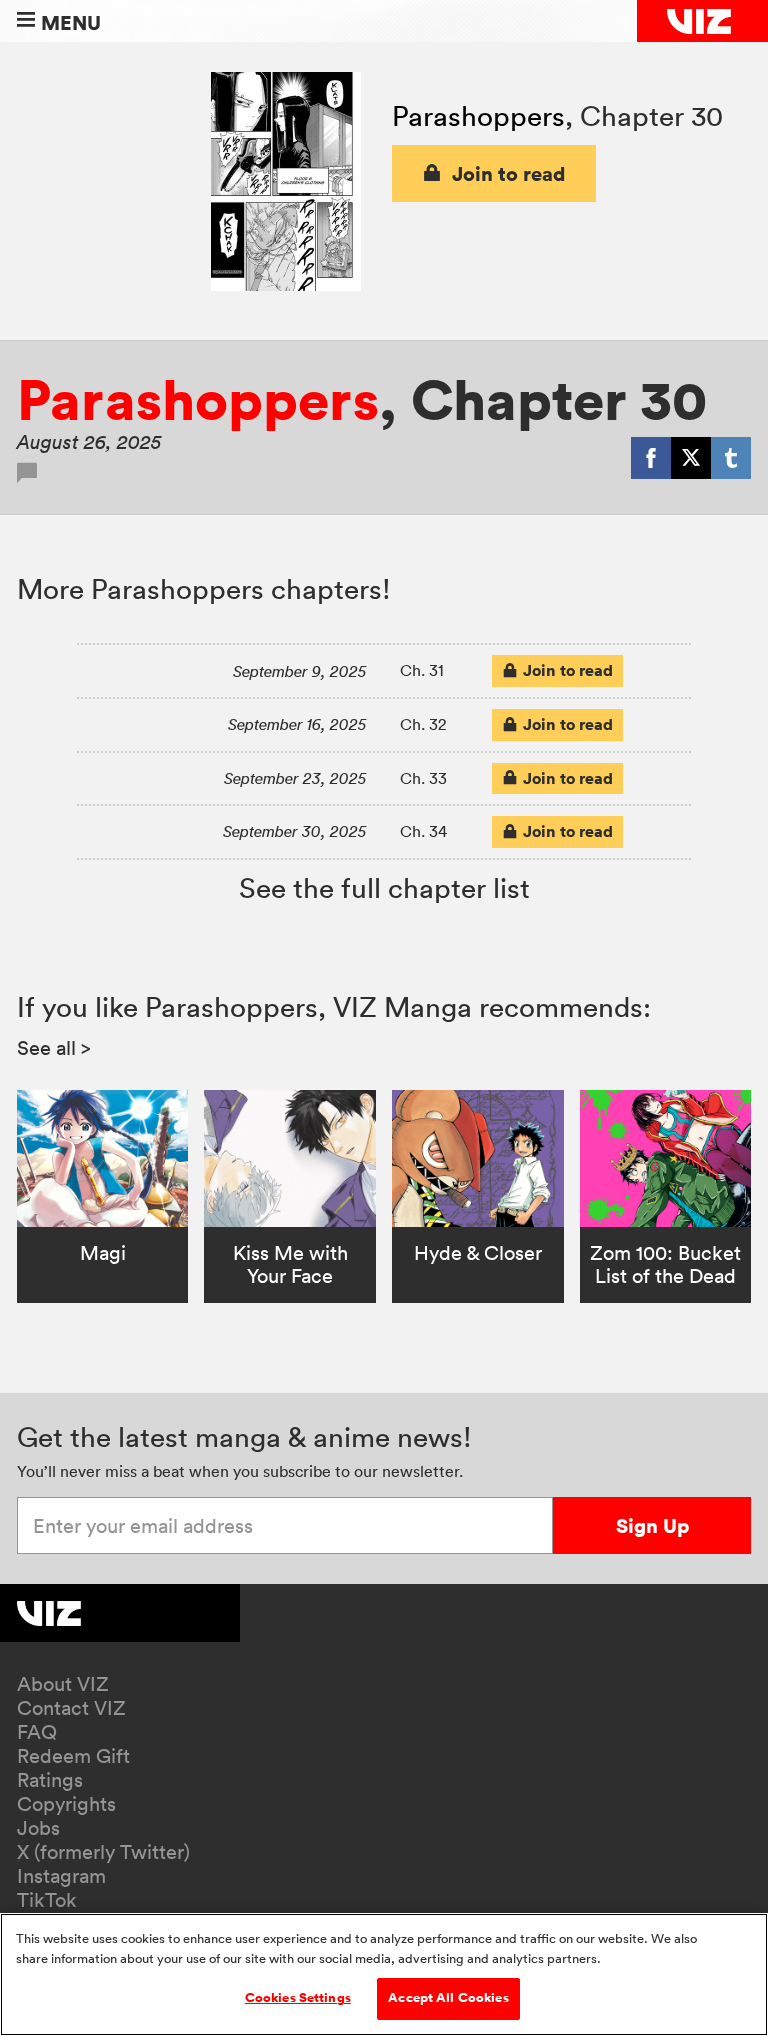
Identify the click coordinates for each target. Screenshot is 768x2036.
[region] (384, 1974)
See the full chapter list (384, 888)
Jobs (38, 1828)
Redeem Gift (73, 1756)
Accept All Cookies (448, 1998)
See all (54, 1048)
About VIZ (63, 1684)
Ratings (50, 1780)
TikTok (47, 1900)
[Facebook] (651, 458)
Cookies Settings (298, 1998)
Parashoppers (478, 116)
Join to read (509, 173)
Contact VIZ (71, 1708)
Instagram (61, 1876)
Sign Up (652, 1525)
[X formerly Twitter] (691, 458)
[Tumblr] (731, 458)
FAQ (37, 1732)
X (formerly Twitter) (103, 1852)
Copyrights (66, 1804)
